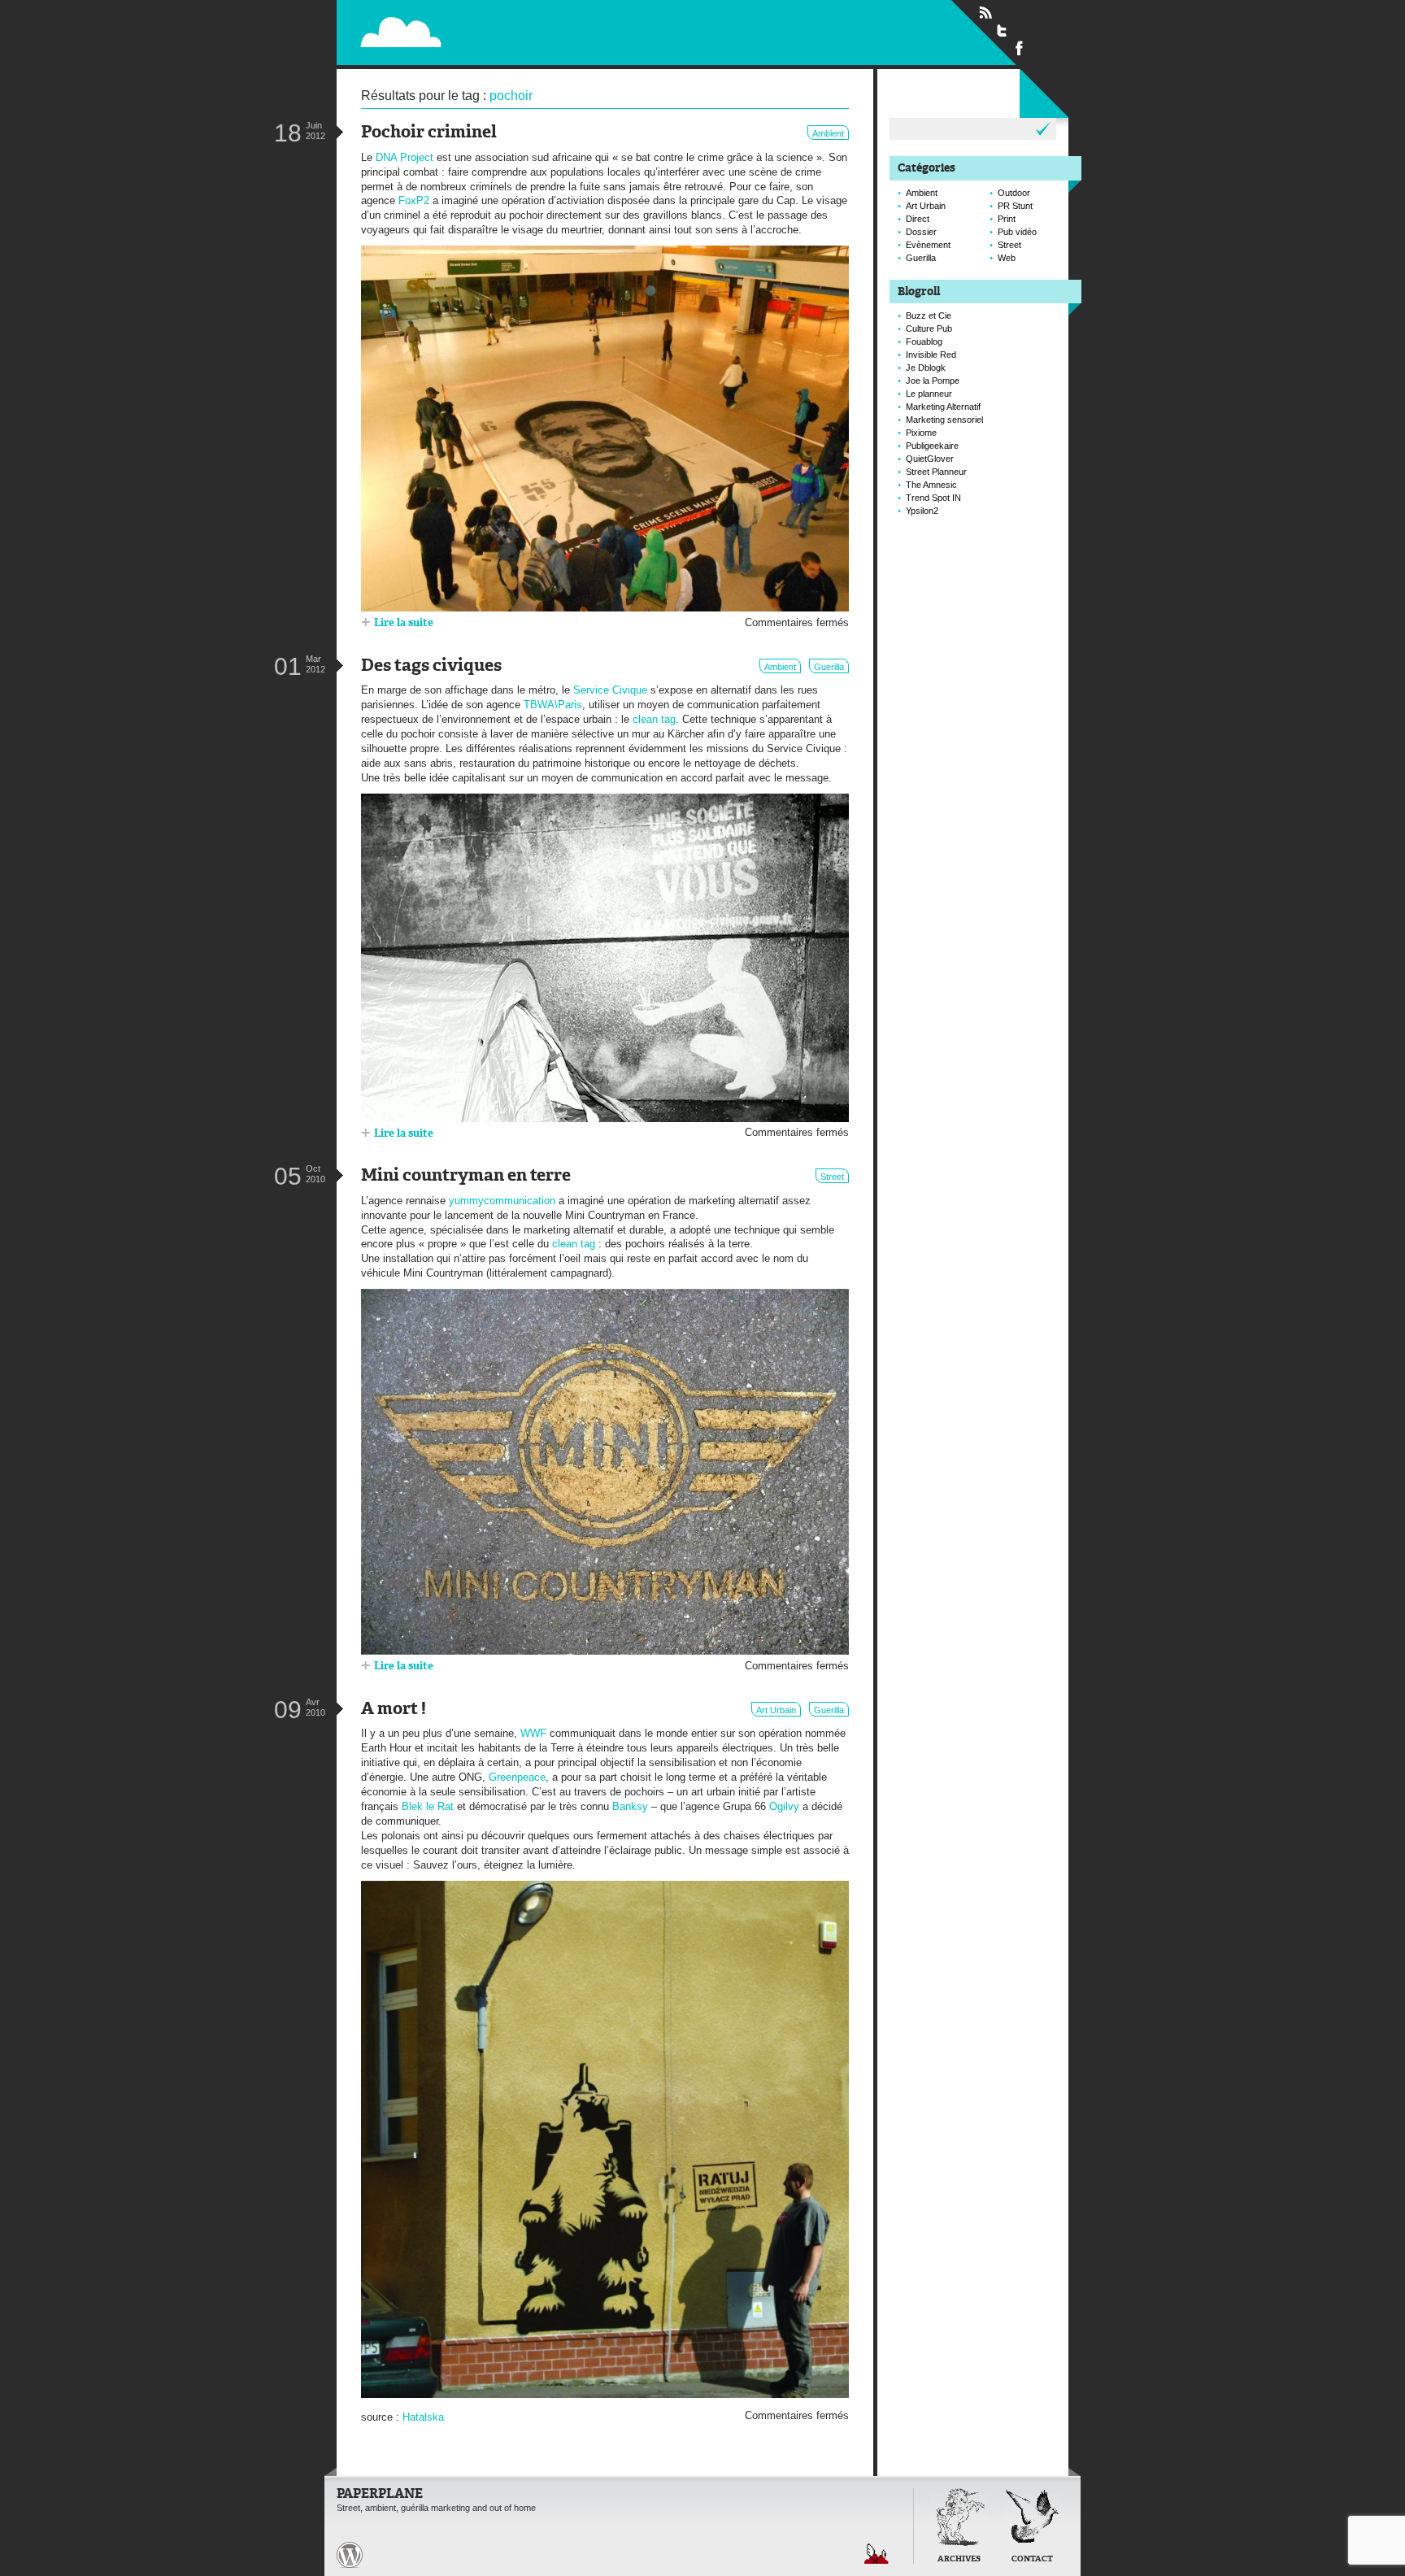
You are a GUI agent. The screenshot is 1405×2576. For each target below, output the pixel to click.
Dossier (921, 232)
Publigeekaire (932, 446)
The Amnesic (931, 485)
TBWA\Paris (553, 705)
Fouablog (924, 342)
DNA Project (405, 157)
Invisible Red (931, 355)
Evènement (928, 245)
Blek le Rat (428, 1806)
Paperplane (504, 31)
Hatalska (423, 2417)
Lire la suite (404, 623)
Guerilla (829, 667)
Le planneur (929, 394)
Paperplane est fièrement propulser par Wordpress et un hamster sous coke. (350, 2555)
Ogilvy (784, 1806)
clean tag (654, 719)
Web (1007, 258)
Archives (959, 2559)
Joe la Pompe (933, 381)
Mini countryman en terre (466, 1176)
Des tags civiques (431, 666)
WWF (533, 1733)
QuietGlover (930, 459)
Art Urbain (776, 1710)
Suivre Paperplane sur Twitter (1003, 30)
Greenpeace (517, 1777)
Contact (1032, 2559)
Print (1007, 219)
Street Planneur (936, 472)
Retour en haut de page (876, 2554)
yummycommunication (502, 1201)
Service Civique (610, 690)
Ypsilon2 (922, 511)
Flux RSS (985, 13)
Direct (918, 219)
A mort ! (394, 1710)
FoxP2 (414, 200)
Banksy (630, 1806)
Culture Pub (929, 329)
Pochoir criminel (429, 133)
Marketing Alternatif (943, 407)
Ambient (828, 133)
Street (832, 1177)
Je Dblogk (926, 368)
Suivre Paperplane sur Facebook (1020, 47)
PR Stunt (1015, 206)
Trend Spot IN (933, 498)
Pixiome (921, 433)
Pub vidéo (1017, 232)
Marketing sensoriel (944, 420)
